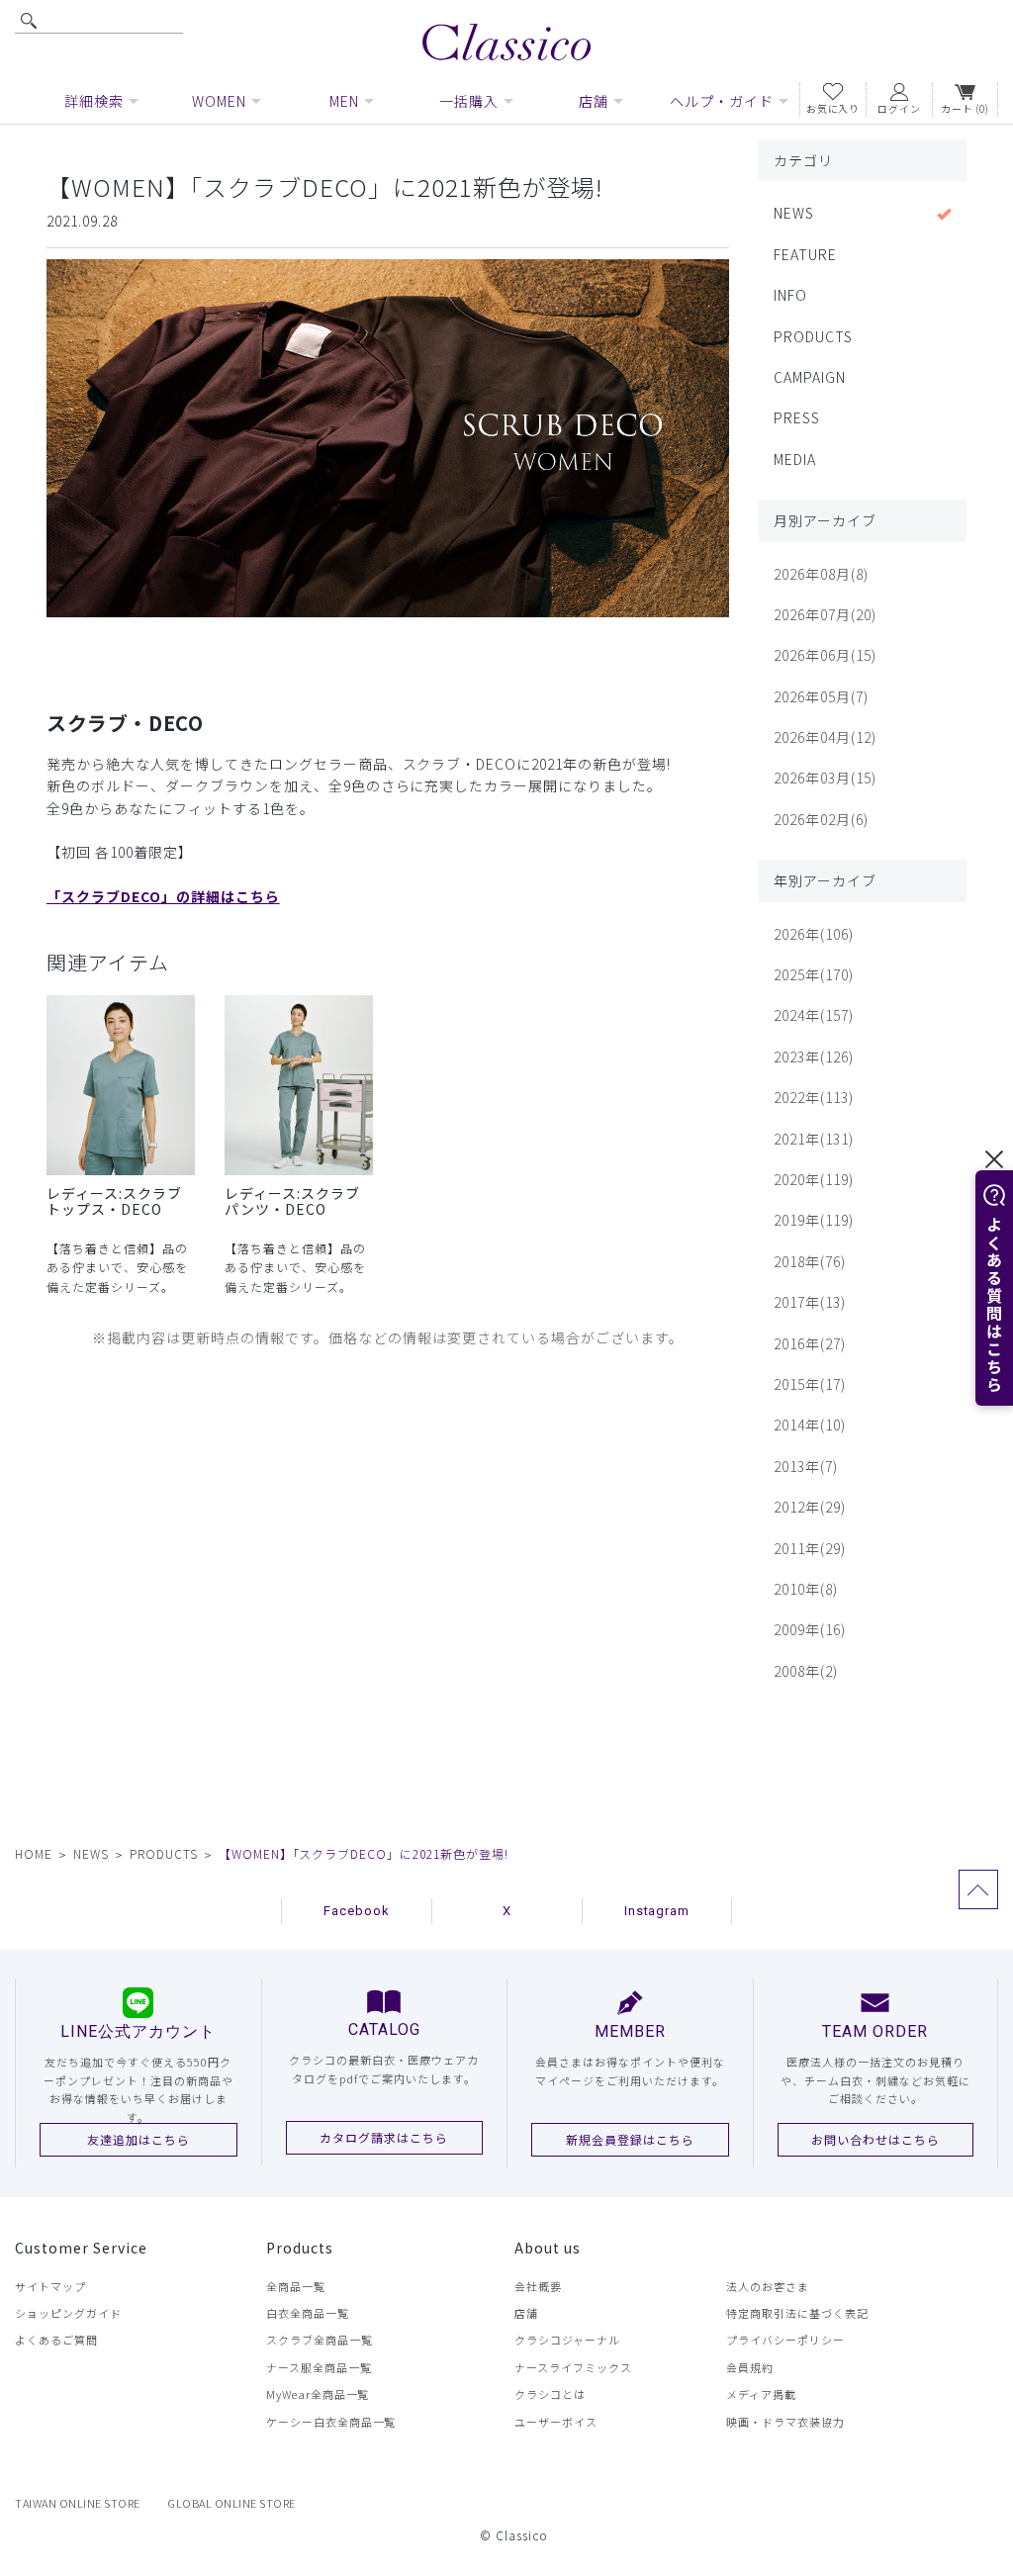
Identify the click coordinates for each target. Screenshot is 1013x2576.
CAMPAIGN (810, 377)
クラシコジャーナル (567, 2340)
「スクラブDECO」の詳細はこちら (163, 896)
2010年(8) (806, 1589)
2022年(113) (814, 1097)
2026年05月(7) (821, 696)
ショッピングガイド (68, 2313)
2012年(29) (810, 1507)
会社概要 (538, 2286)
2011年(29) (810, 1548)
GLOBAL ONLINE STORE (231, 2503)
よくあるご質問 (56, 2340)
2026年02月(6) (821, 819)
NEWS (794, 213)
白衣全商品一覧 (308, 2313)
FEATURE (805, 254)
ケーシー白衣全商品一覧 (331, 2422)
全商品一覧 (296, 2286)
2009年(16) (810, 1629)
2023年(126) (814, 1057)
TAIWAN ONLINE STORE (78, 2503)
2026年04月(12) (825, 737)
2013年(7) (806, 1466)
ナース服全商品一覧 (319, 2367)
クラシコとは (550, 2394)
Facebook (357, 1911)
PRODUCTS (813, 336)
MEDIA (795, 459)
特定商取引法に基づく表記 (797, 2313)
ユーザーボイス (556, 2422)
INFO (790, 295)
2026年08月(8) (821, 574)
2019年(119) (814, 1220)
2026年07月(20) (825, 614)
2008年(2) (806, 1671)
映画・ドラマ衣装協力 (785, 2422)
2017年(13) (810, 1302)
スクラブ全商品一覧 (320, 2340)
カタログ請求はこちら (384, 2137)
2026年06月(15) (825, 655)
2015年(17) (810, 1384)
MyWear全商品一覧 (318, 2394)
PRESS (797, 417)
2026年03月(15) (825, 778)
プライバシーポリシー (785, 2340)
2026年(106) (814, 934)
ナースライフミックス (573, 2367)
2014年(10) (810, 1425)
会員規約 (750, 2367)
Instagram (657, 1911)
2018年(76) (810, 1261)
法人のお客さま (768, 2286)
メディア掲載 (761, 2394)
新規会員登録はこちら (630, 2139)
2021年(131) (814, 1139)
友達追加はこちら (138, 2139)
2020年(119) (814, 1179)
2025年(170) (814, 974)
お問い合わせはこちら (875, 2139)
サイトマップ (50, 2286)
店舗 (526, 2313)
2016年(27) (810, 1343)
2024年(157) (814, 1015)
